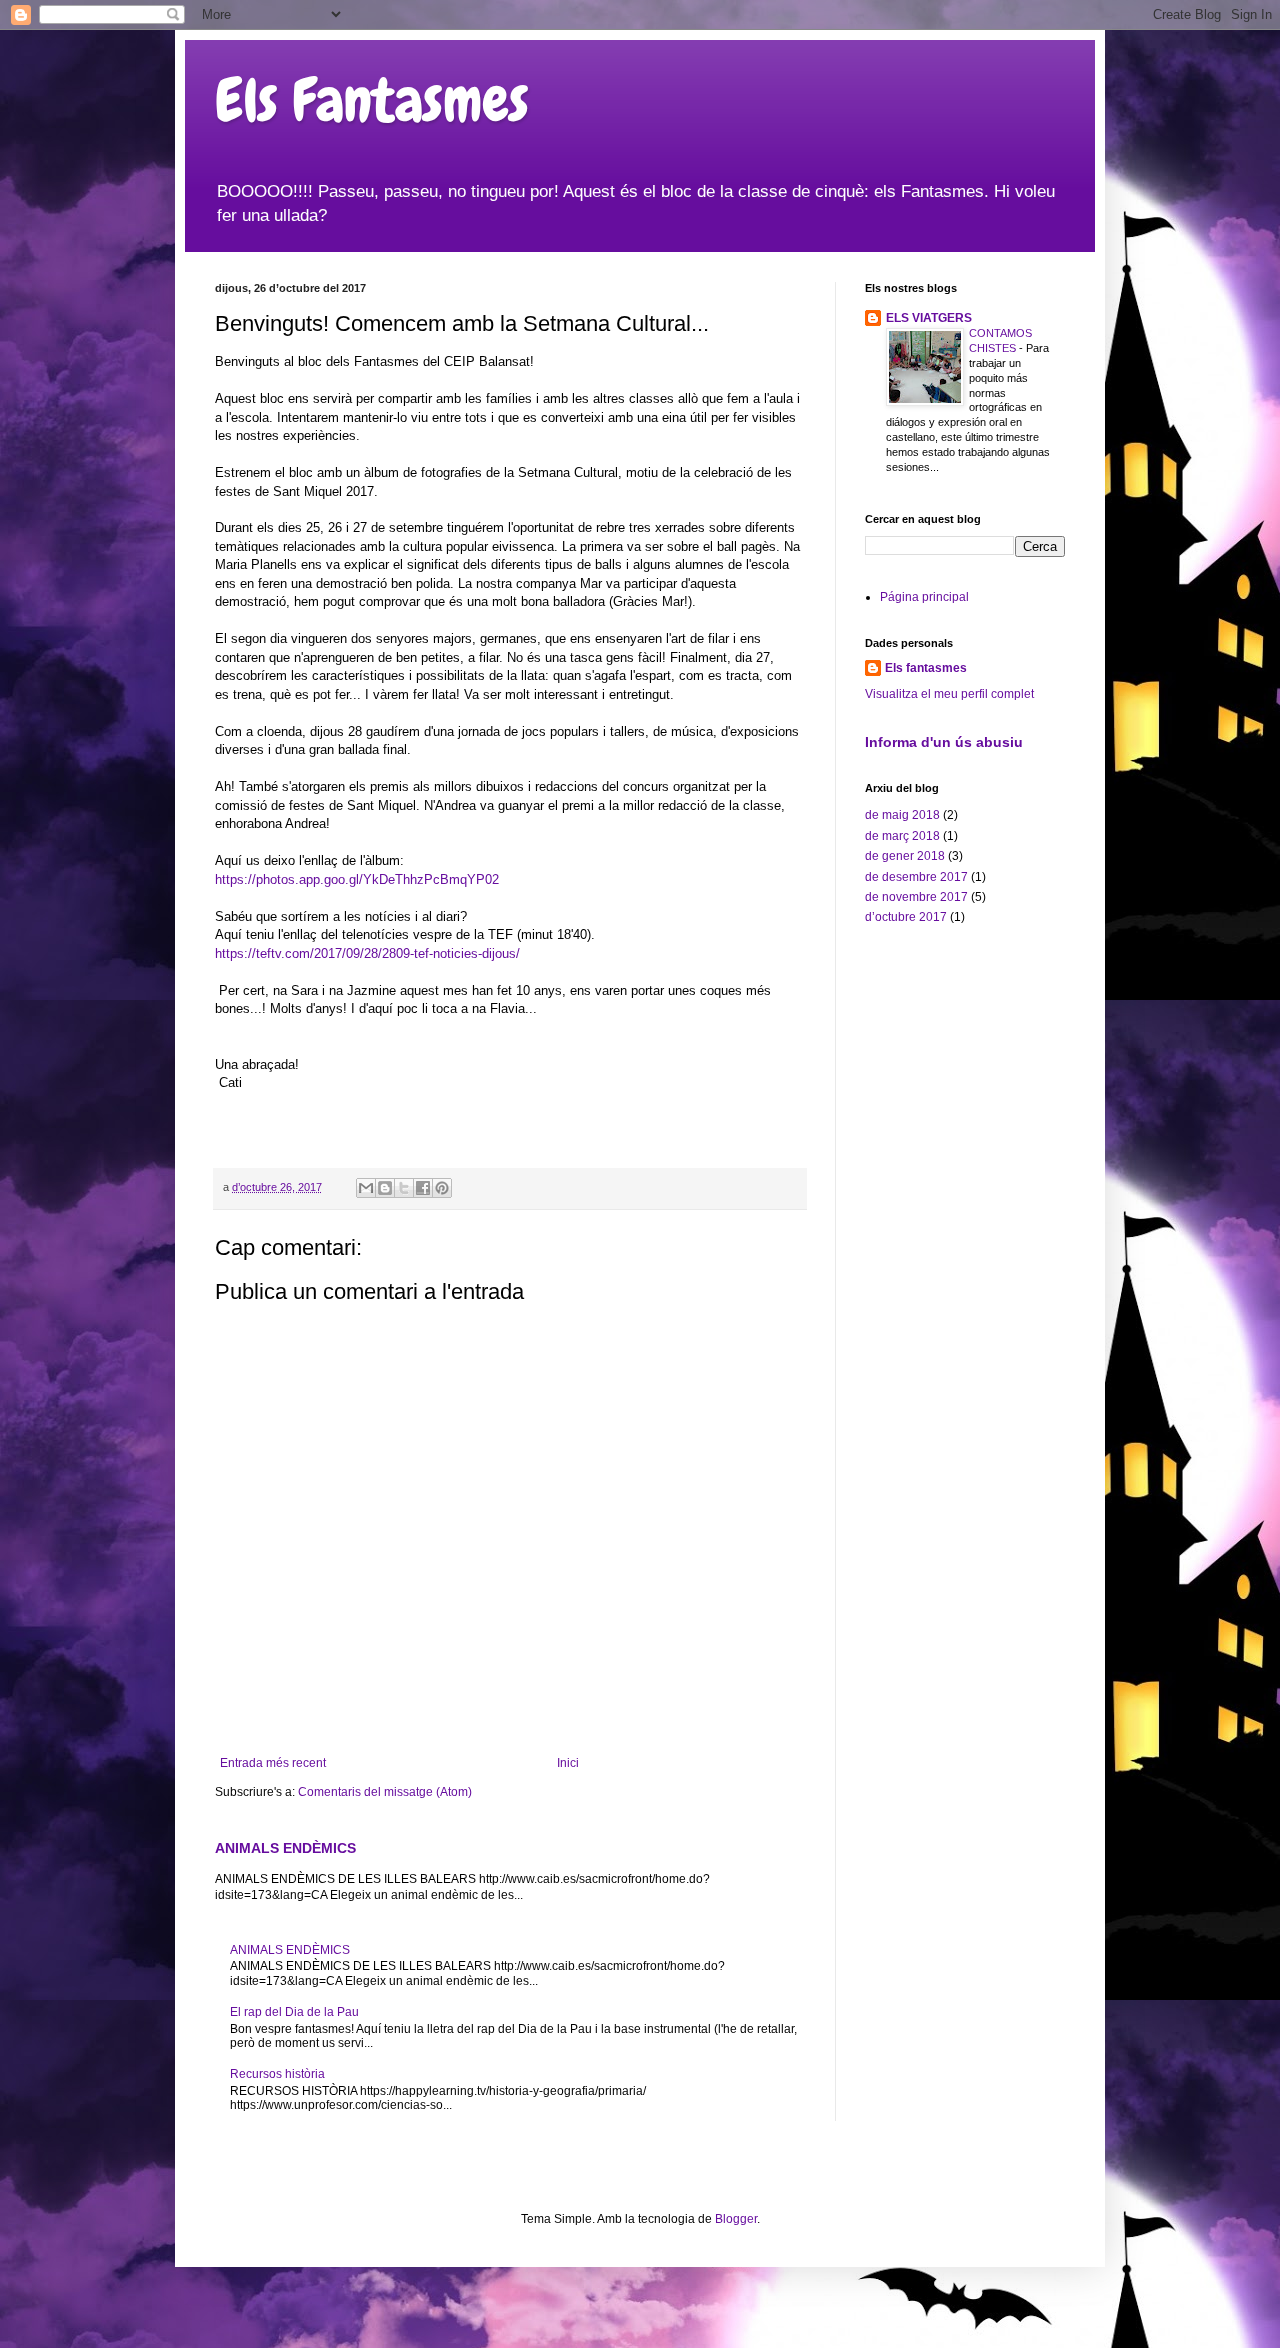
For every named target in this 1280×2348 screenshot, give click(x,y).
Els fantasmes (926, 668)
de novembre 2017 (916, 897)
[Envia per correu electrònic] (366, 1188)
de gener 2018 (905, 856)
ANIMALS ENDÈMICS (285, 1848)
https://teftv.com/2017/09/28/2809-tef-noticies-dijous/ (367, 953)
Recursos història (277, 2074)
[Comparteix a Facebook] (423, 1188)
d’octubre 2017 (906, 917)
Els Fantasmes (372, 100)
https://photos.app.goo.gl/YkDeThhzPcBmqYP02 (357, 879)
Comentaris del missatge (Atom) (385, 1792)
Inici (568, 1763)
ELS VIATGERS (929, 318)
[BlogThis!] (385, 1188)
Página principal (924, 597)
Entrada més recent (273, 1763)
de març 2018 (902, 836)
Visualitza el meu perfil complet (949, 694)
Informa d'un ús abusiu (944, 742)
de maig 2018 (902, 815)
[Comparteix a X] (404, 1188)
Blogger (736, 2219)
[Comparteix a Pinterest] (442, 1188)
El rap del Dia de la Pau (294, 2012)
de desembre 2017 (916, 877)
